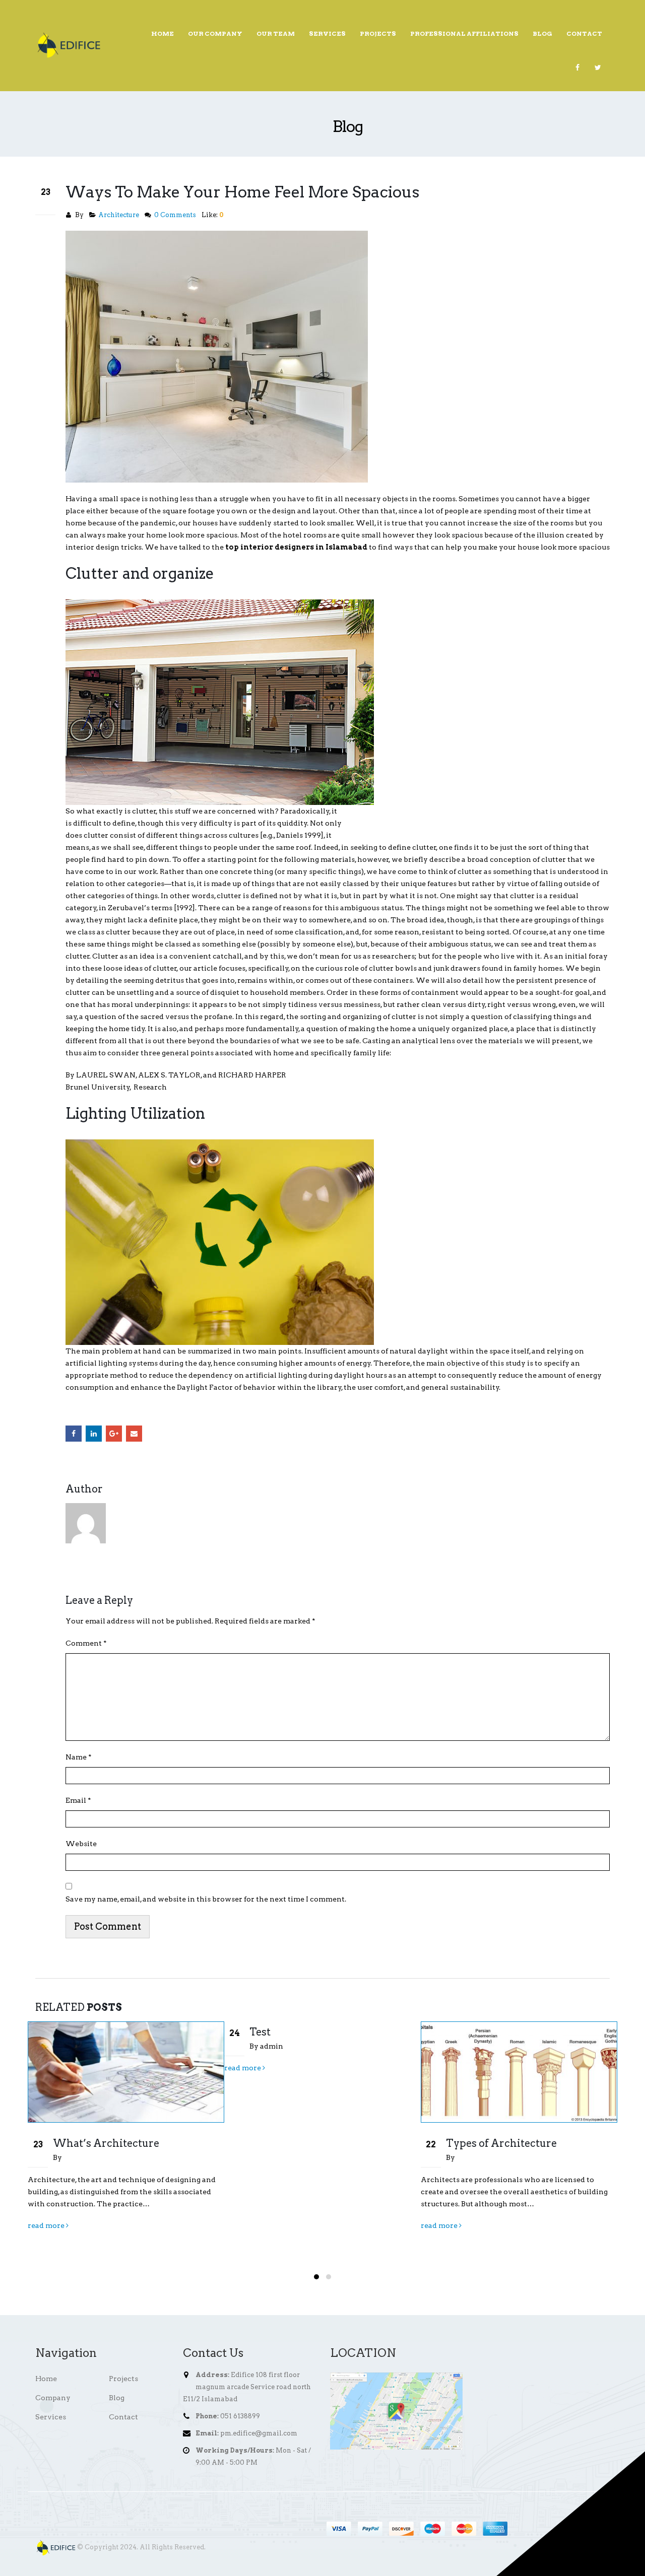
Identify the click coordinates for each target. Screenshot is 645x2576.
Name (79, 1757)
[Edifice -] (68, 45)
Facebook (74, 1434)
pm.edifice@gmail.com (259, 2433)
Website (81, 1844)
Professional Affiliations (464, 33)
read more (47, 2068)
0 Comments (175, 215)
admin (75, 2046)
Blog (542, 33)
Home (163, 33)
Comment (86, 1643)
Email (134, 1434)
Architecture (119, 215)
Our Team (276, 33)
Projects (378, 33)
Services (327, 33)
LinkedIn (94, 1434)
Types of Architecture (305, 2143)
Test (63, 2032)
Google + (114, 1434)
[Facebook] (577, 67)
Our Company (215, 33)
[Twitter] (598, 67)
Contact (584, 33)
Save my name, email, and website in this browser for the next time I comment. (206, 1899)
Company (53, 2398)
